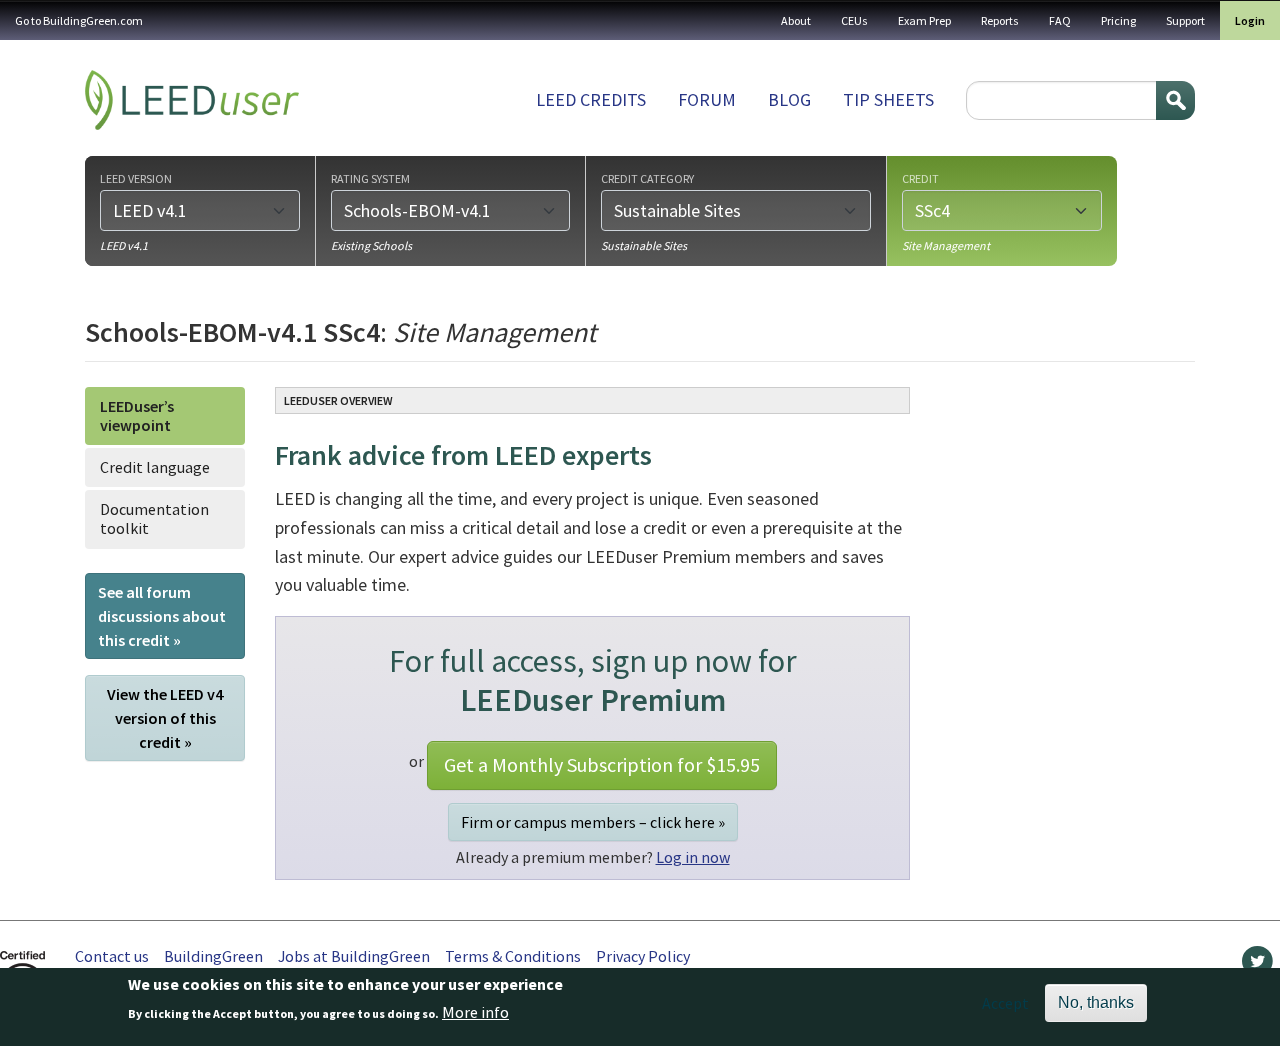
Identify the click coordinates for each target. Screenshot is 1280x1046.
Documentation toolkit (154, 518)
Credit (920, 178)
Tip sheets (888, 99)
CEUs (854, 20)
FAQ (1060, 20)
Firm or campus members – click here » (593, 822)
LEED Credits (591, 99)
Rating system (370, 178)
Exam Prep (924, 20)
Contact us (112, 956)
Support (1185, 20)
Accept (1005, 1003)
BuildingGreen (213, 956)
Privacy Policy (643, 956)
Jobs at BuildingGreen (354, 956)
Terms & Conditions (513, 956)
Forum (707, 99)
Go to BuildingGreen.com (79, 20)
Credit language (155, 467)
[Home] (192, 100)
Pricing (1118, 20)
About (796, 20)
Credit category (647, 178)
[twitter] (1257, 966)
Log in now (693, 857)
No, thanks (1096, 1002)
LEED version (136, 178)
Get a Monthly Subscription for (602, 764)
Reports (1000, 20)
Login (1250, 20)
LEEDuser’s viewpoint (137, 415)
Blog (789, 99)
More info (475, 1013)
